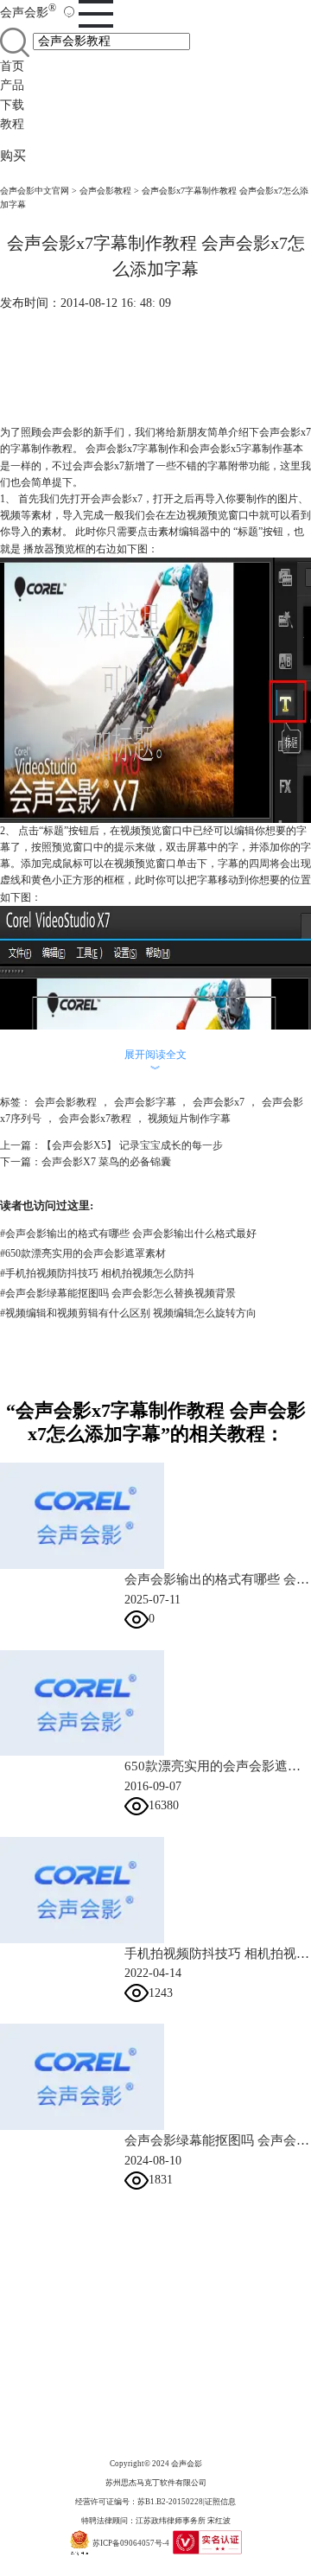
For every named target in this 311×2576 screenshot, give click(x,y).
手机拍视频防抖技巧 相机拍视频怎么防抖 (97, 1273)
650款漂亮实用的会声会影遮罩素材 (83, 1253)
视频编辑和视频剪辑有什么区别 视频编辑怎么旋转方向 (128, 1313)
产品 (12, 85)
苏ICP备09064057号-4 (131, 2543)
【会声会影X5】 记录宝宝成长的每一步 (132, 1145)
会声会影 (28, 13)
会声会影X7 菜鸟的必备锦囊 (106, 1162)
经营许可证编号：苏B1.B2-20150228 (139, 2502)
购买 (13, 155)
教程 (12, 124)
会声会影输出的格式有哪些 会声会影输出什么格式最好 (128, 1234)
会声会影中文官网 (35, 191)
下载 (12, 105)
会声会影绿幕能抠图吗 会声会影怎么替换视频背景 (118, 1293)
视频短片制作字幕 (189, 1119)
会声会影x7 (117, 499)
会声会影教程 (105, 191)
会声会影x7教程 (95, 1119)
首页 (12, 66)
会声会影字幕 (145, 1102)
